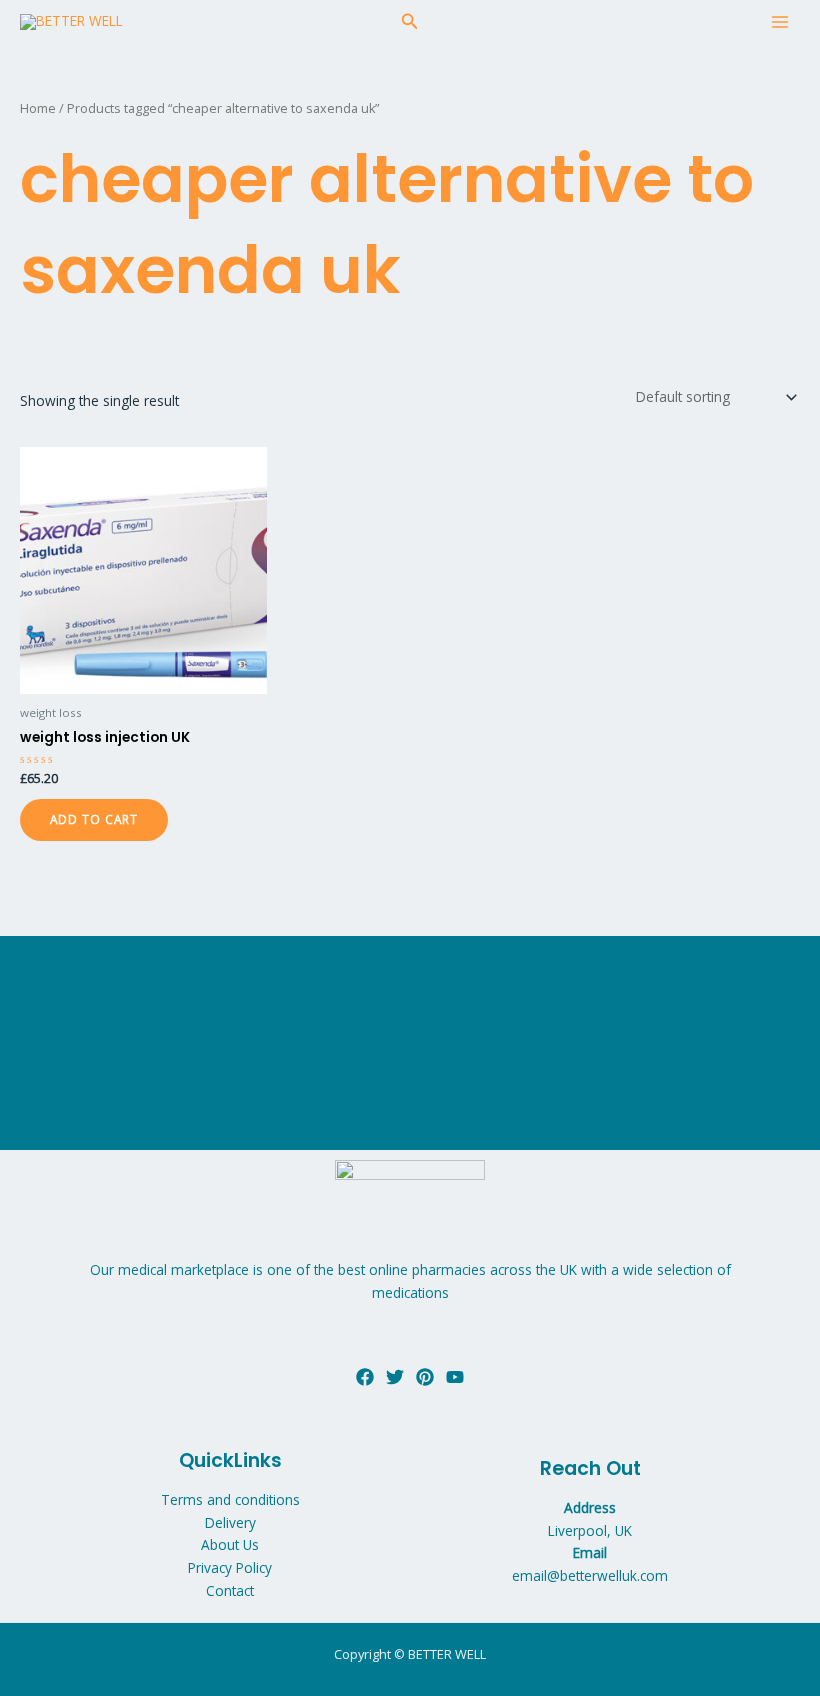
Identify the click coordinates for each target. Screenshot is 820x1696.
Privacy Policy (230, 1567)
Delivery (230, 1522)
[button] (410, 22)
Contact (230, 1590)
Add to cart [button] (94, 819)
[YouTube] (455, 1377)
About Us (230, 1544)
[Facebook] (365, 1377)
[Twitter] (395, 1377)
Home (38, 108)
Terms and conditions (230, 1499)
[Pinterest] (425, 1377)
